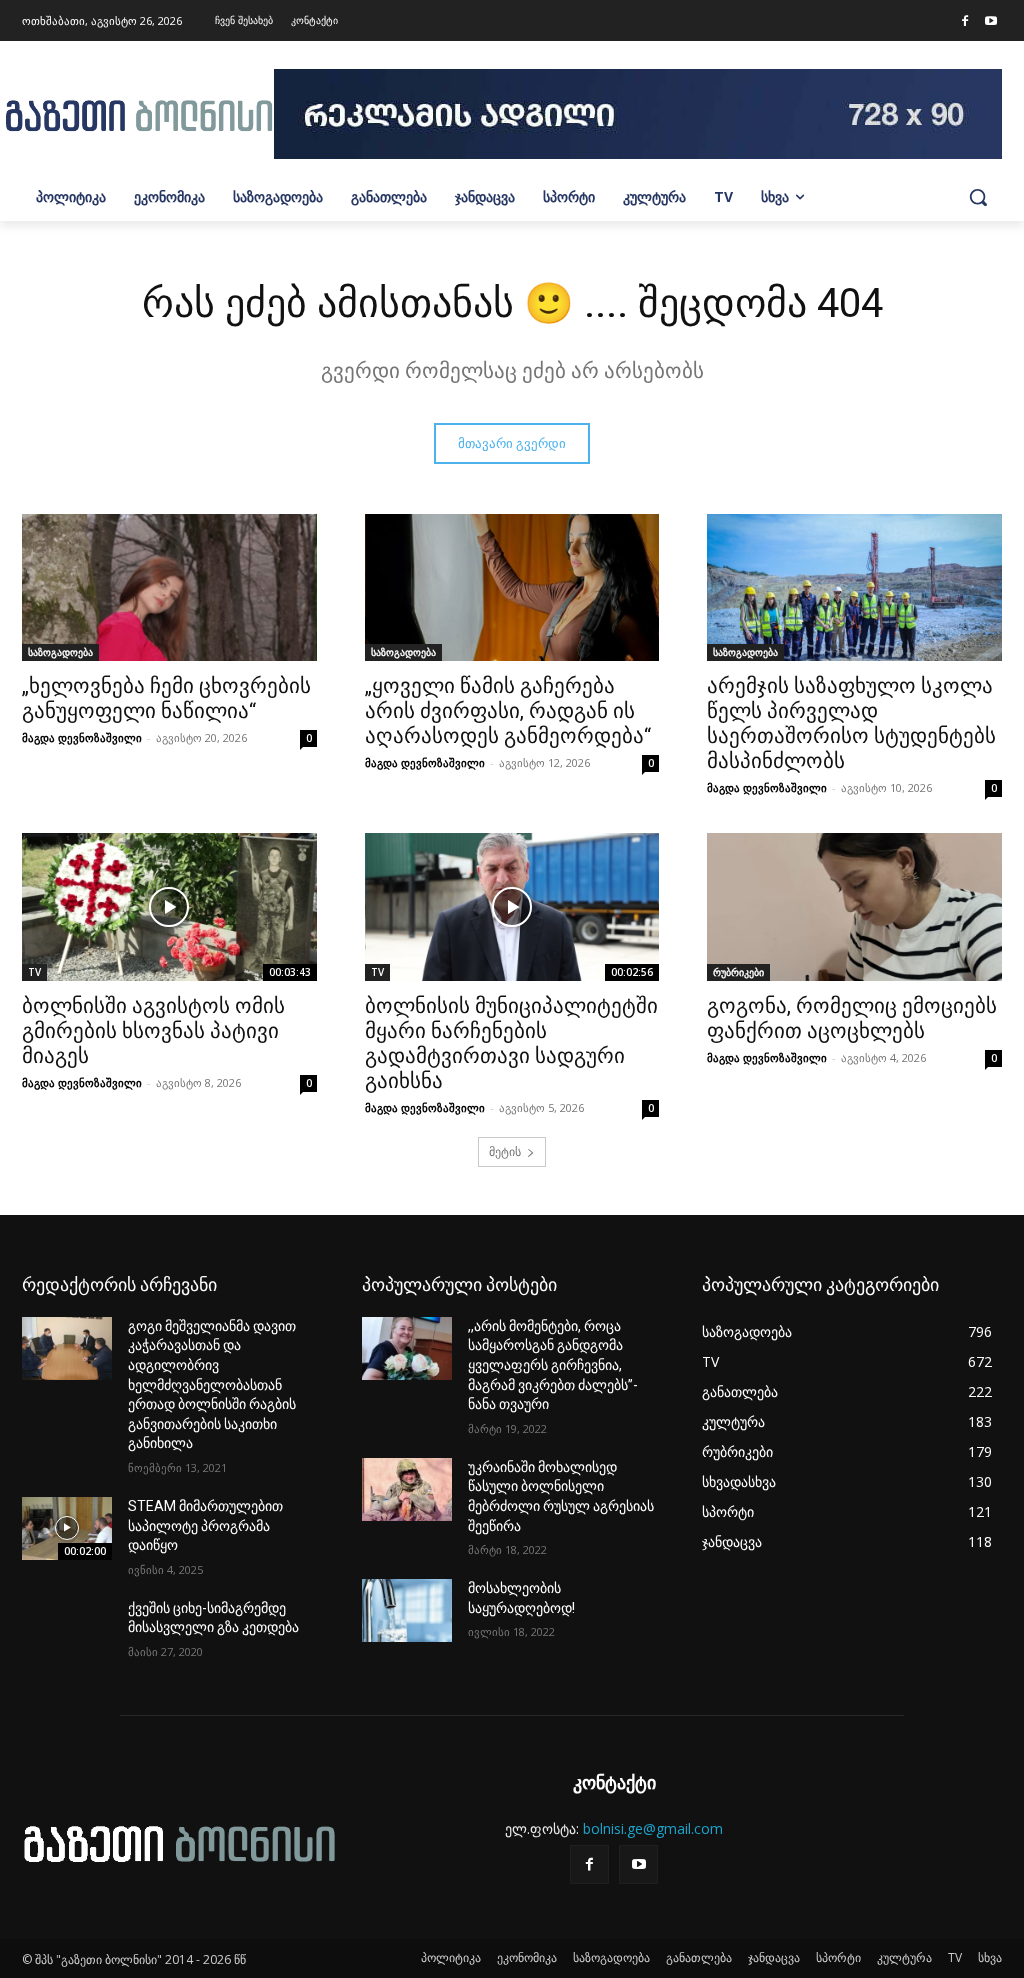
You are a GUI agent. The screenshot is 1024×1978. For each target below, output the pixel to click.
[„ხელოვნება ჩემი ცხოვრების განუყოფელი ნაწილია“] (169, 587)
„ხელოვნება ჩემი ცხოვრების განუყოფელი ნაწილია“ (166, 698)
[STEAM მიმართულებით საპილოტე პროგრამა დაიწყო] (67, 1528)
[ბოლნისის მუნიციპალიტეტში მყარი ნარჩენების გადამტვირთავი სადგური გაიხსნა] (512, 906)
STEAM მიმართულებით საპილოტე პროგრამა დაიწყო (205, 1525)
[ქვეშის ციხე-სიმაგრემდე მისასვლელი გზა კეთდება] (67, 1630)
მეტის (505, 1151)
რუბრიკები (738, 972)
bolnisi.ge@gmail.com (653, 1828)
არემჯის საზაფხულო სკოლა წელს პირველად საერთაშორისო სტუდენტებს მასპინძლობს (851, 723)
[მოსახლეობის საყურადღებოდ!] (407, 1610)
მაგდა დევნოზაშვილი (82, 737)
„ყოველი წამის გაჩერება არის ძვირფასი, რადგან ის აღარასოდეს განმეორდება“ (508, 711)
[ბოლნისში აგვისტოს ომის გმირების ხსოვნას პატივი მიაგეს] (169, 906)
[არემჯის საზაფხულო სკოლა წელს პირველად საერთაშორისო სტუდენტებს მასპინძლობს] (854, 587)
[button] (978, 197)
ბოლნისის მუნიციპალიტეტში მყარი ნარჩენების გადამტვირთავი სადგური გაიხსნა (511, 1043)
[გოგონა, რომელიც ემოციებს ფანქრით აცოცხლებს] (854, 906)
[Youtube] (991, 22)
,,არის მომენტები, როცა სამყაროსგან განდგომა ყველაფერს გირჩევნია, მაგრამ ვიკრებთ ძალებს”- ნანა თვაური (553, 1365)
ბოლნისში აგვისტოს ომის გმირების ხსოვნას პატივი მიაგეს (153, 1031)
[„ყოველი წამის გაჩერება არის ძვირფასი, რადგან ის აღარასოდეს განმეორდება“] (512, 587)
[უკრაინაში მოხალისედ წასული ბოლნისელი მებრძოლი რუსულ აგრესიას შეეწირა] (407, 1489)
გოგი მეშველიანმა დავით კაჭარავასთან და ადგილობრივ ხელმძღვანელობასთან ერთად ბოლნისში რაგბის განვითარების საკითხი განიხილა (212, 1385)
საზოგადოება (60, 652)
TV (34, 972)
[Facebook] (965, 22)
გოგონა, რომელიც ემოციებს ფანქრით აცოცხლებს (852, 1018)
